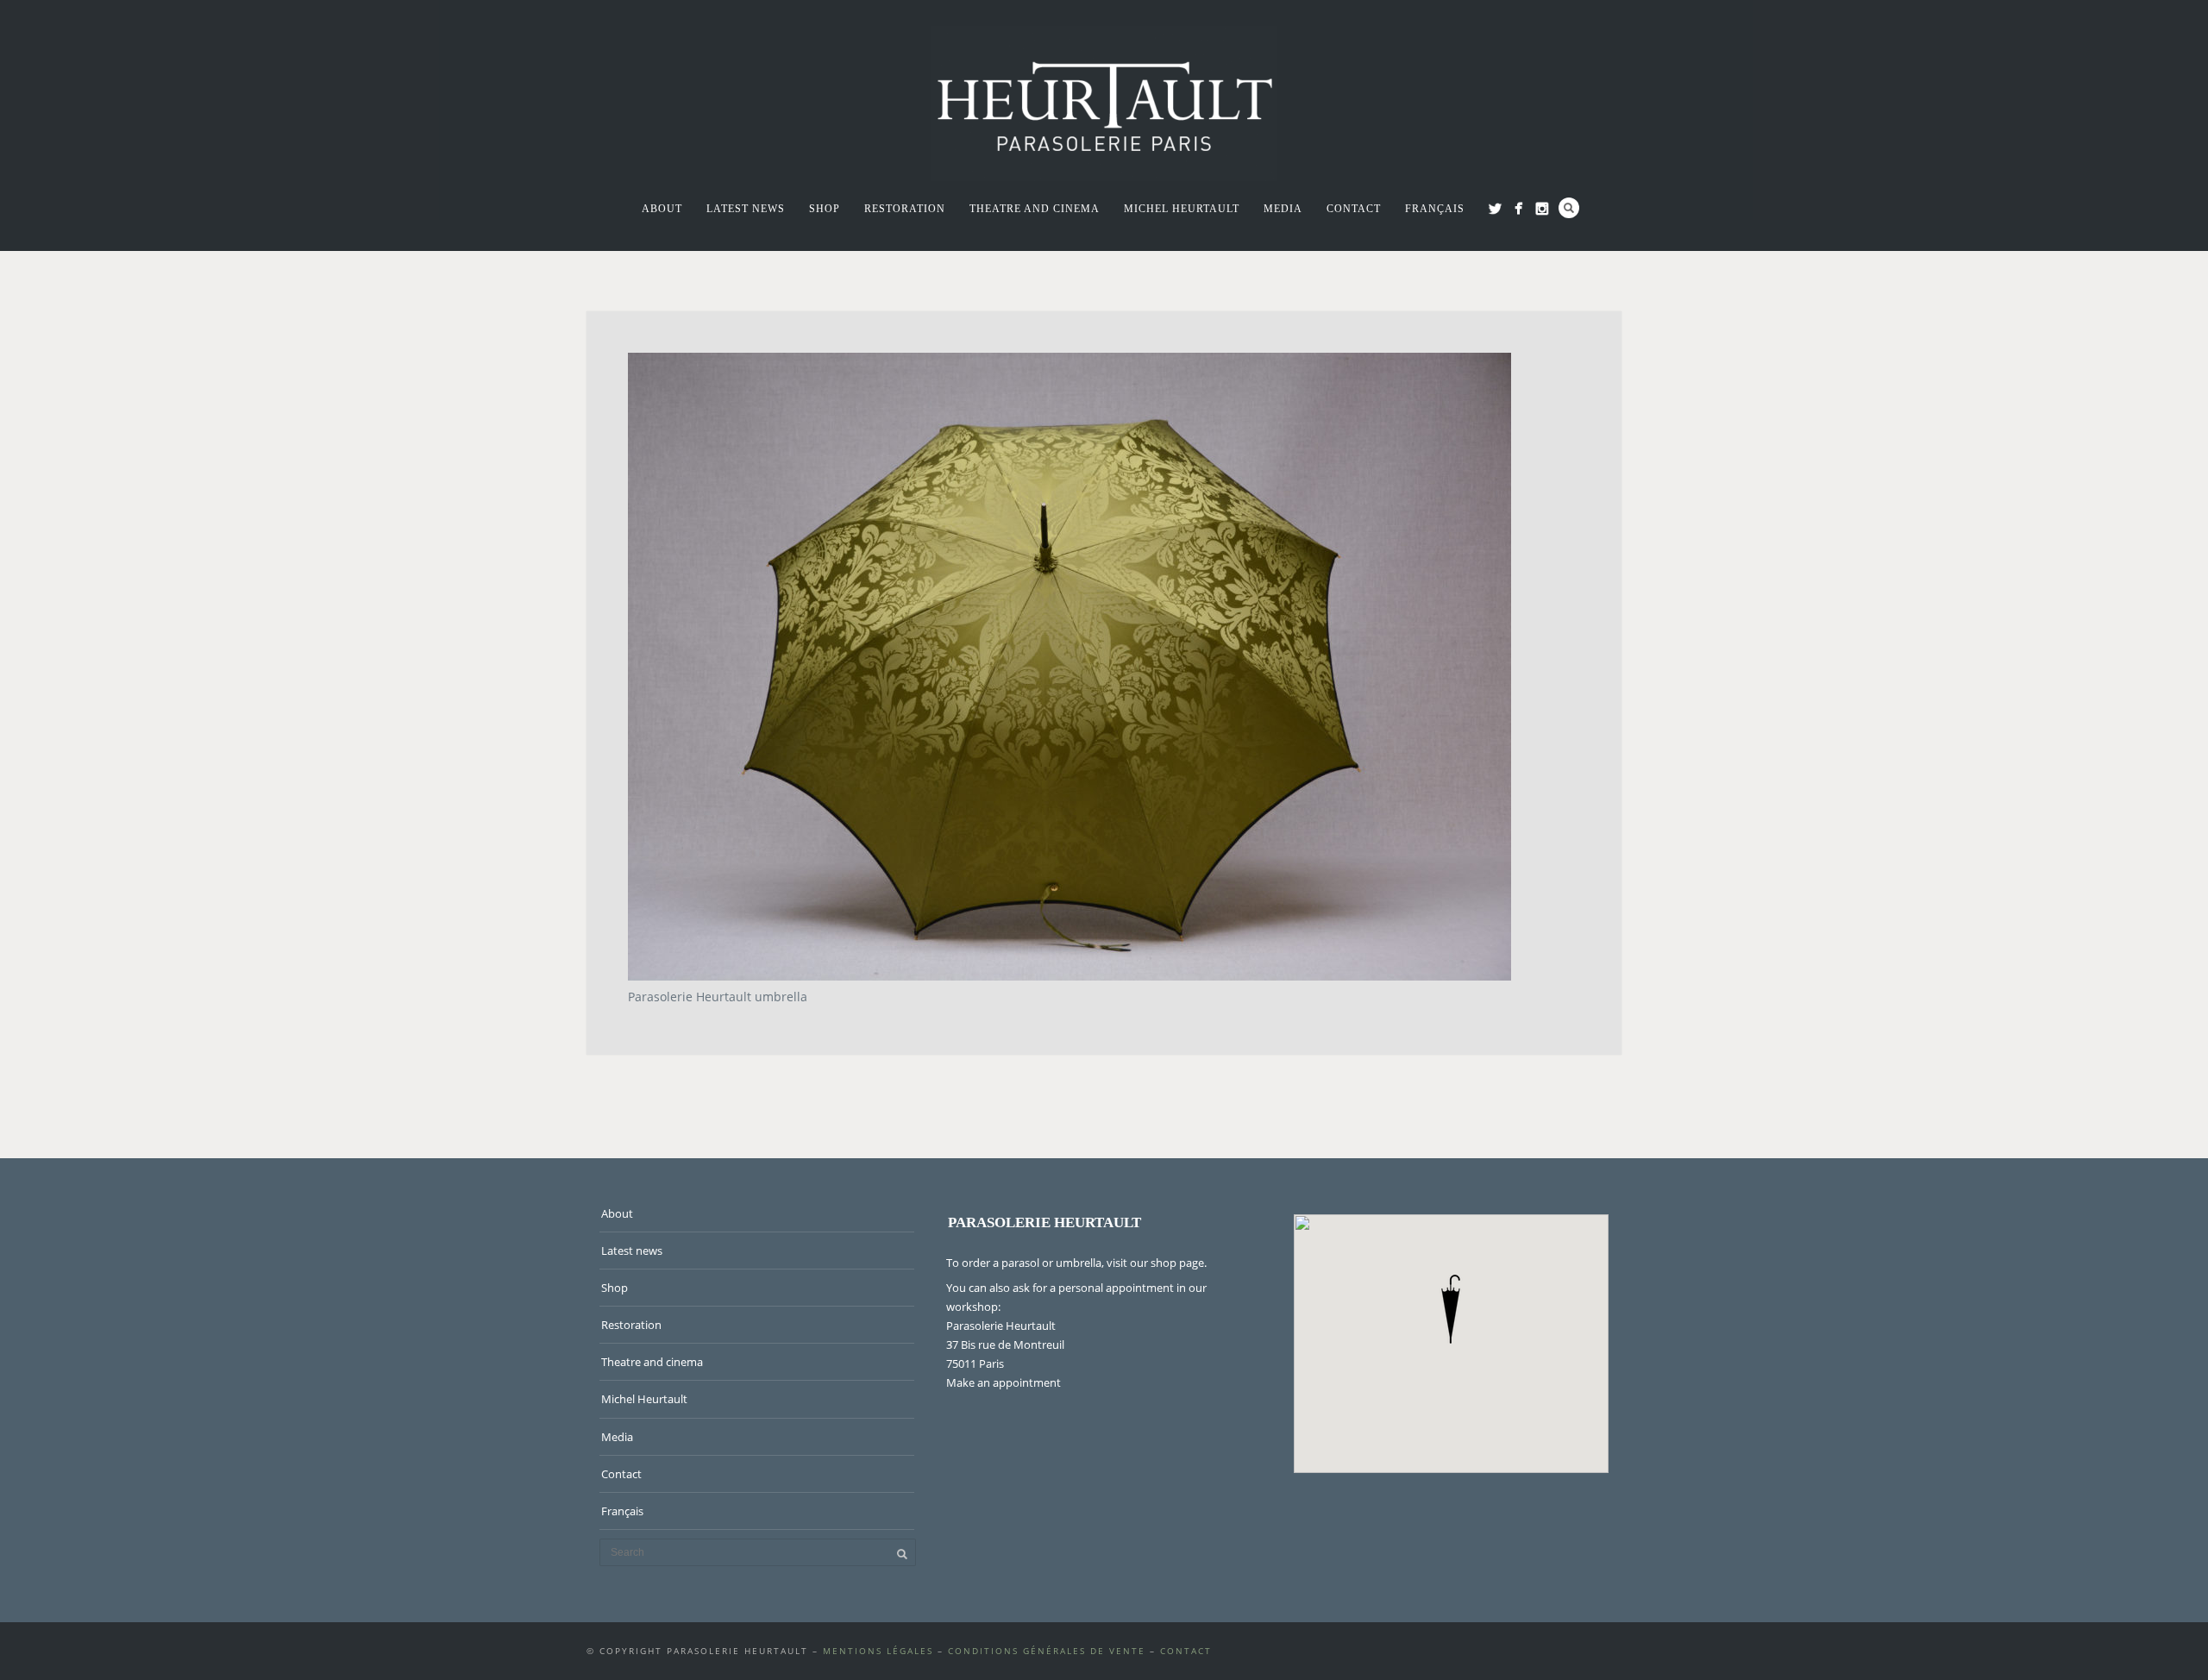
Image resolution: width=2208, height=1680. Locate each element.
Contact (1354, 209)
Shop (825, 209)
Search (1569, 208)
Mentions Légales (878, 1651)
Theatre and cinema (1035, 209)
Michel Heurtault (1182, 209)
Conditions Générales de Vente (1047, 1651)
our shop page (1167, 1263)
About (662, 209)
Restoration (905, 209)
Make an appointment (1004, 1382)
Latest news (746, 209)
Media (1283, 209)
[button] (1451, 1309)
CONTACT (1186, 1651)
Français (1435, 209)
